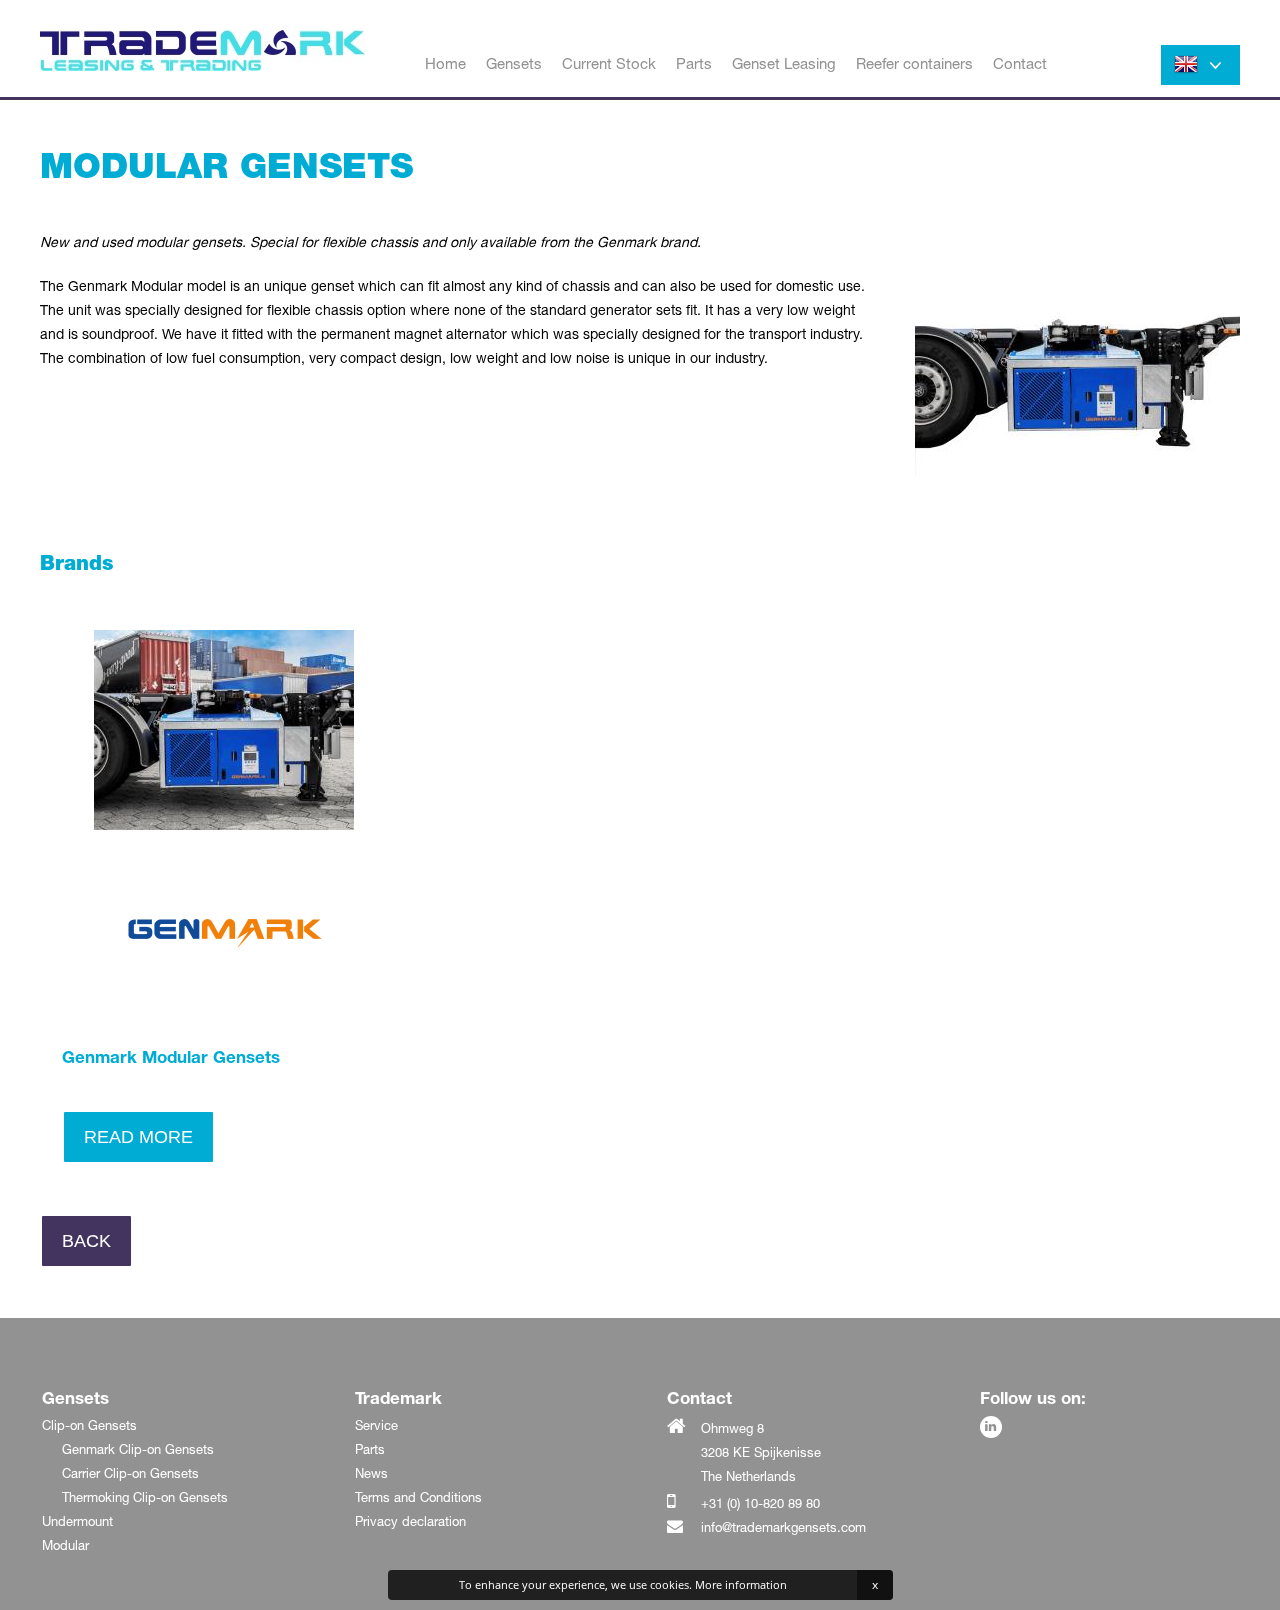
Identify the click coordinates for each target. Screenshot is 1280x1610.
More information (741, 1584)
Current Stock (609, 65)
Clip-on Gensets (89, 1427)
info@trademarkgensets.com (783, 1529)
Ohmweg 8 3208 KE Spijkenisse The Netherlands (759, 1454)
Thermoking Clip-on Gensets (145, 1499)
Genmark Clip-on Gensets (138, 1451)
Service (376, 1427)
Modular (65, 1547)
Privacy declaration (410, 1523)
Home (445, 65)
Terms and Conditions (418, 1499)
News (371, 1475)
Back (86, 1241)
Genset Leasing (784, 65)
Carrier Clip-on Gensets (130, 1475)
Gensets (514, 65)
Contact (1020, 65)
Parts (694, 65)
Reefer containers (914, 65)
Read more (138, 1137)
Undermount (77, 1523)
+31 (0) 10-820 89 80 (760, 1505)
